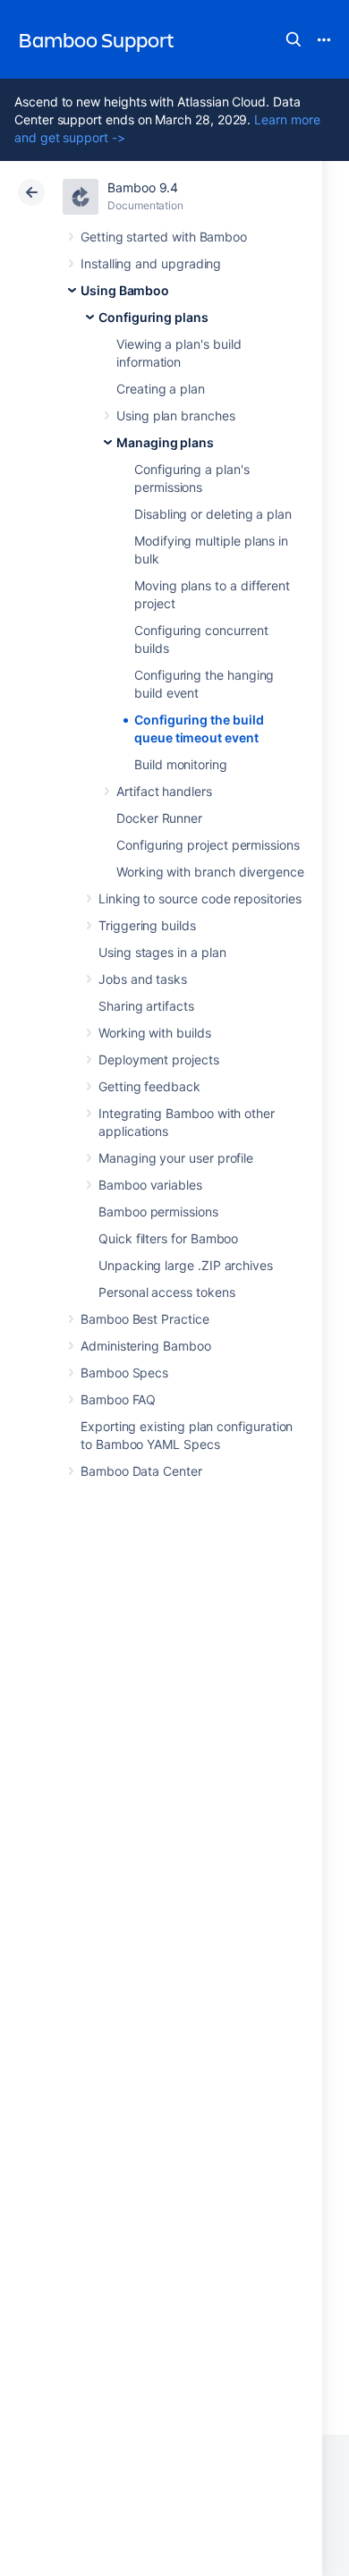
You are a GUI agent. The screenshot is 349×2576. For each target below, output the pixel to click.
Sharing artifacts (146, 1006)
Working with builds (155, 1033)
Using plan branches (176, 415)
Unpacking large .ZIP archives (186, 1265)
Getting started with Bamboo (164, 237)
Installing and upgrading (151, 263)
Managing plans (165, 442)
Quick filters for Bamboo (168, 1238)
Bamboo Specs (124, 1373)
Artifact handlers (164, 791)
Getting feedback (149, 1086)
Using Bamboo (125, 290)
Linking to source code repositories (200, 898)
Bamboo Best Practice (145, 1319)
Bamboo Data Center (141, 1471)
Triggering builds (147, 925)
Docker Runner (159, 818)
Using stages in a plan (162, 952)
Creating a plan (161, 389)
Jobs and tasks (143, 979)
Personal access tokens (166, 1292)
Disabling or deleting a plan (213, 514)
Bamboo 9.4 (143, 187)
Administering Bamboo (146, 1346)
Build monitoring (181, 764)
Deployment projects (159, 1059)
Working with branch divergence (210, 872)
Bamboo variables (150, 1185)
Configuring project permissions (208, 845)
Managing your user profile (176, 1158)
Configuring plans (153, 317)
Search (294, 39)
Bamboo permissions (158, 1212)
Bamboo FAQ (118, 1399)
